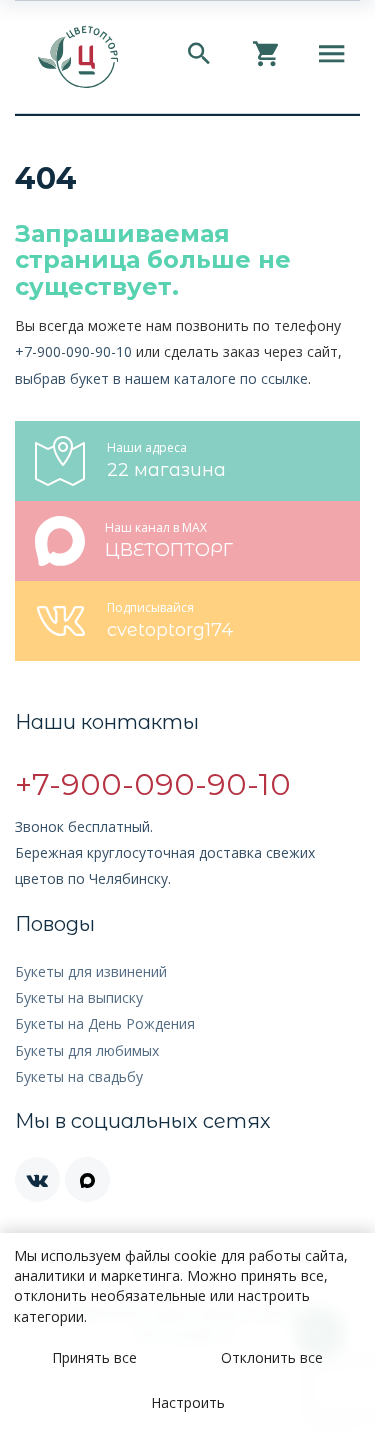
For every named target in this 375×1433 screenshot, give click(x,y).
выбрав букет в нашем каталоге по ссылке (161, 378)
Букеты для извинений (91, 971)
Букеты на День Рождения (105, 1023)
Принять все (94, 1357)
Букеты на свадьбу (79, 1076)
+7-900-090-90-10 (73, 351)
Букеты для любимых (87, 1050)
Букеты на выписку (79, 997)
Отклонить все (272, 1357)
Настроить (188, 1402)
